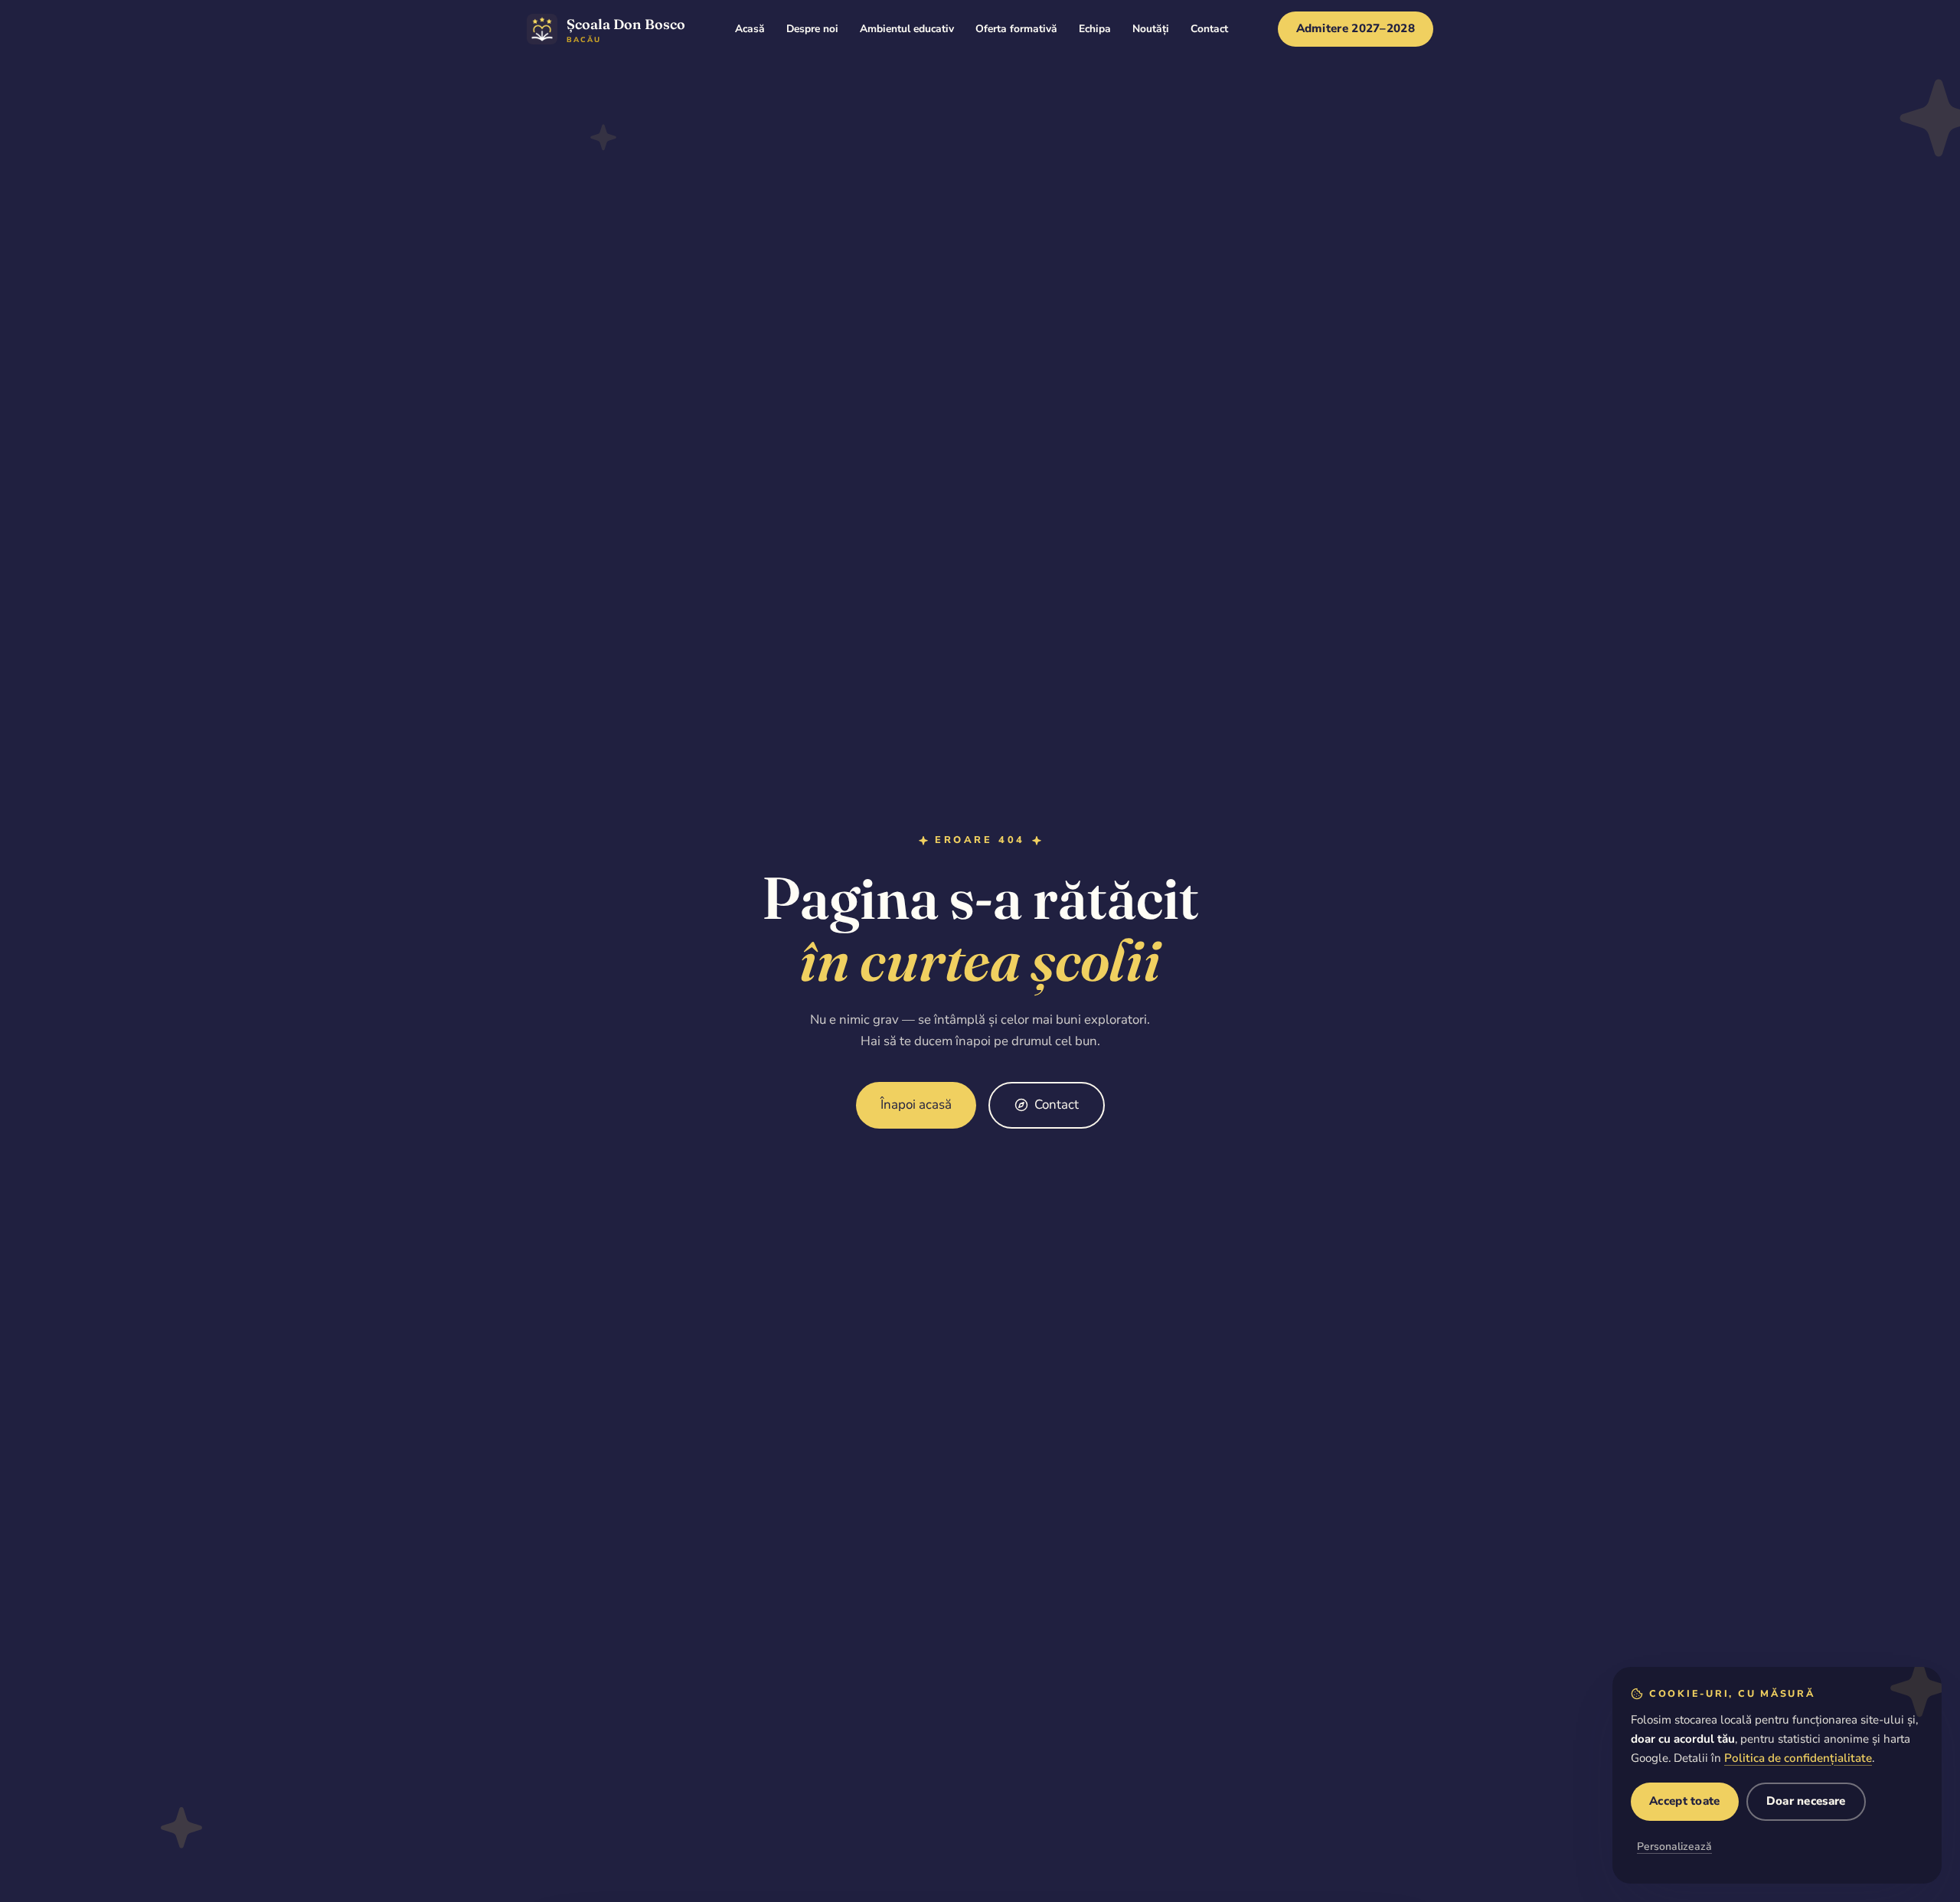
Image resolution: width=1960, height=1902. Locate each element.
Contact (1057, 1105)
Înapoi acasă (916, 1105)
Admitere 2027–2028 (1356, 28)
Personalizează (1674, 1846)
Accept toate (1685, 1801)
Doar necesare (1806, 1801)
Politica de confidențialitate (1798, 1758)
